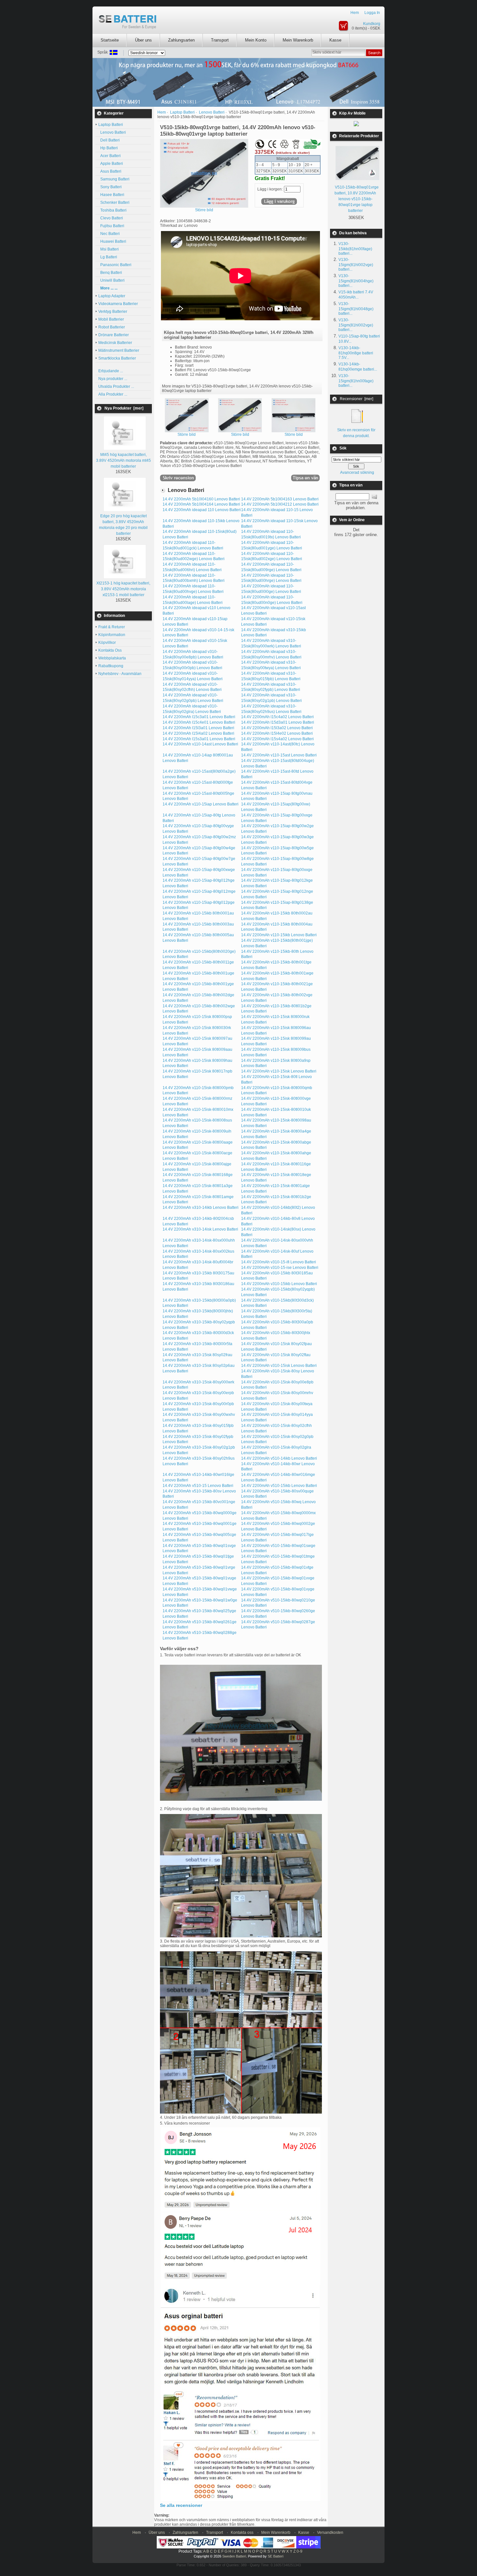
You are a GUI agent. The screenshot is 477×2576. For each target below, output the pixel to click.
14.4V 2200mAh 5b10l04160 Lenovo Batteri (201, 499)
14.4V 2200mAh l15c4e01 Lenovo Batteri (199, 722)
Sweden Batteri (234, 2556)
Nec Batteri (109, 234)
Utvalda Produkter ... (116, 386)
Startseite (110, 40)
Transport (220, 40)
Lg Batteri (108, 257)
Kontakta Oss (110, 650)
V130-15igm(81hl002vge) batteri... (356, 264)
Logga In (372, 13)
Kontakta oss (242, 2533)
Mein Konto (256, 40)
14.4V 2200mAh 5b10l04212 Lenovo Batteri (280, 504)
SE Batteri (275, 2556)
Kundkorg (372, 24)
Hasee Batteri (111, 195)
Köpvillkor (107, 643)
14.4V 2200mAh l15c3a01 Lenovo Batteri (199, 717)
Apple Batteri (111, 164)
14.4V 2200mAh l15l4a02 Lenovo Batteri (198, 733)
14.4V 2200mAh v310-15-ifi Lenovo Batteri (279, 1262)
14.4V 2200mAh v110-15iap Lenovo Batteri (201, 804)
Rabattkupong (111, 666)
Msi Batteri (109, 249)
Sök (343, 448)
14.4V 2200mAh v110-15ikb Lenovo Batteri (279, 935)
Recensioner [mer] (356, 399)
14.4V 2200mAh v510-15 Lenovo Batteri (198, 1486)
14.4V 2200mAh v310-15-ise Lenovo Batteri (280, 1268)
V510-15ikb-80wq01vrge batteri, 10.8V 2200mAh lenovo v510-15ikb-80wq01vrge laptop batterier (357, 199)
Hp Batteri (108, 148)
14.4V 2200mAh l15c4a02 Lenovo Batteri (277, 717)
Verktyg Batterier (113, 312)
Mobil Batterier (111, 319)
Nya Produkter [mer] (124, 408)
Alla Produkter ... (113, 394)
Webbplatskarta (112, 658)
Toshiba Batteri (112, 210)
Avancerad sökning (357, 472)
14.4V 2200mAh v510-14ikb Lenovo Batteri (279, 1458)
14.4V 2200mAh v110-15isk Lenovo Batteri (279, 1071)
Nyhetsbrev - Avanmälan (120, 674)
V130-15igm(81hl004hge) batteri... (356, 281)
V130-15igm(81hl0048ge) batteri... (356, 309)
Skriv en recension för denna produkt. (356, 433)
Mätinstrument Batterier (119, 350)
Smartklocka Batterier (117, 358)
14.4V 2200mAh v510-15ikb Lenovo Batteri (279, 1486)
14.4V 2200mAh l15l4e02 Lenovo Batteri (277, 733)
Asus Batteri (110, 171)
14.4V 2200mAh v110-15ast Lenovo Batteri (279, 755)
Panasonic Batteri (115, 265)
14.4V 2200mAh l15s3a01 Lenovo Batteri (199, 739)
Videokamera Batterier (118, 304)
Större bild (187, 435)
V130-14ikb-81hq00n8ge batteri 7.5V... (356, 353)
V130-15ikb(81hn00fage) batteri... (355, 249)
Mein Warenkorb (298, 40)
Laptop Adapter (112, 296)
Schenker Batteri (114, 202)
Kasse (335, 40)
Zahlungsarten (181, 40)
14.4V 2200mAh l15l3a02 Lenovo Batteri (277, 728)
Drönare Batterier (114, 335)
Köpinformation (112, 635)
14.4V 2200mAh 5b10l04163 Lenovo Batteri (280, 499)
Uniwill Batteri (111, 280)
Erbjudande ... (111, 371)
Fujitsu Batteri (111, 226)
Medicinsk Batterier (115, 343)
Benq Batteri (110, 273)
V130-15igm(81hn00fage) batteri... (356, 381)
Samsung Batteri (114, 179)
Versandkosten (330, 2533)
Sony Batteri (110, 187)
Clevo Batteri (111, 218)
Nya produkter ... (113, 379)
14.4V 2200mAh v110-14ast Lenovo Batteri (200, 744)
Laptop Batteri (182, 112)
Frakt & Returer (112, 627)
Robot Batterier (112, 327)
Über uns (143, 40)
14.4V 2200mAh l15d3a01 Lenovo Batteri (278, 722)
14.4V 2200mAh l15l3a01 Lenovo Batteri (198, 728)
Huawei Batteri (112, 241)
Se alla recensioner (181, 2505)
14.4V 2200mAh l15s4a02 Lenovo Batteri (277, 739)
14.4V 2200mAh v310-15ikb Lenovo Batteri (279, 1284)
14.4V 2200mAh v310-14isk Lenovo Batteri (200, 1229)
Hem (355, 13)
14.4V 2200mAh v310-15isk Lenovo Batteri (279, 1366)
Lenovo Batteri (112, 132)
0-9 (300, 2551)
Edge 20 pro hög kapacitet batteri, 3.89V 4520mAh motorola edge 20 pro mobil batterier (123, 525)
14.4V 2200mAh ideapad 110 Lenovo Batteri (202, 510)
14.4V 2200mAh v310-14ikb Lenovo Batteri (201, 1208)
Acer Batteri (110, 156)
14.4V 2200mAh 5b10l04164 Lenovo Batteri (201, 504)
